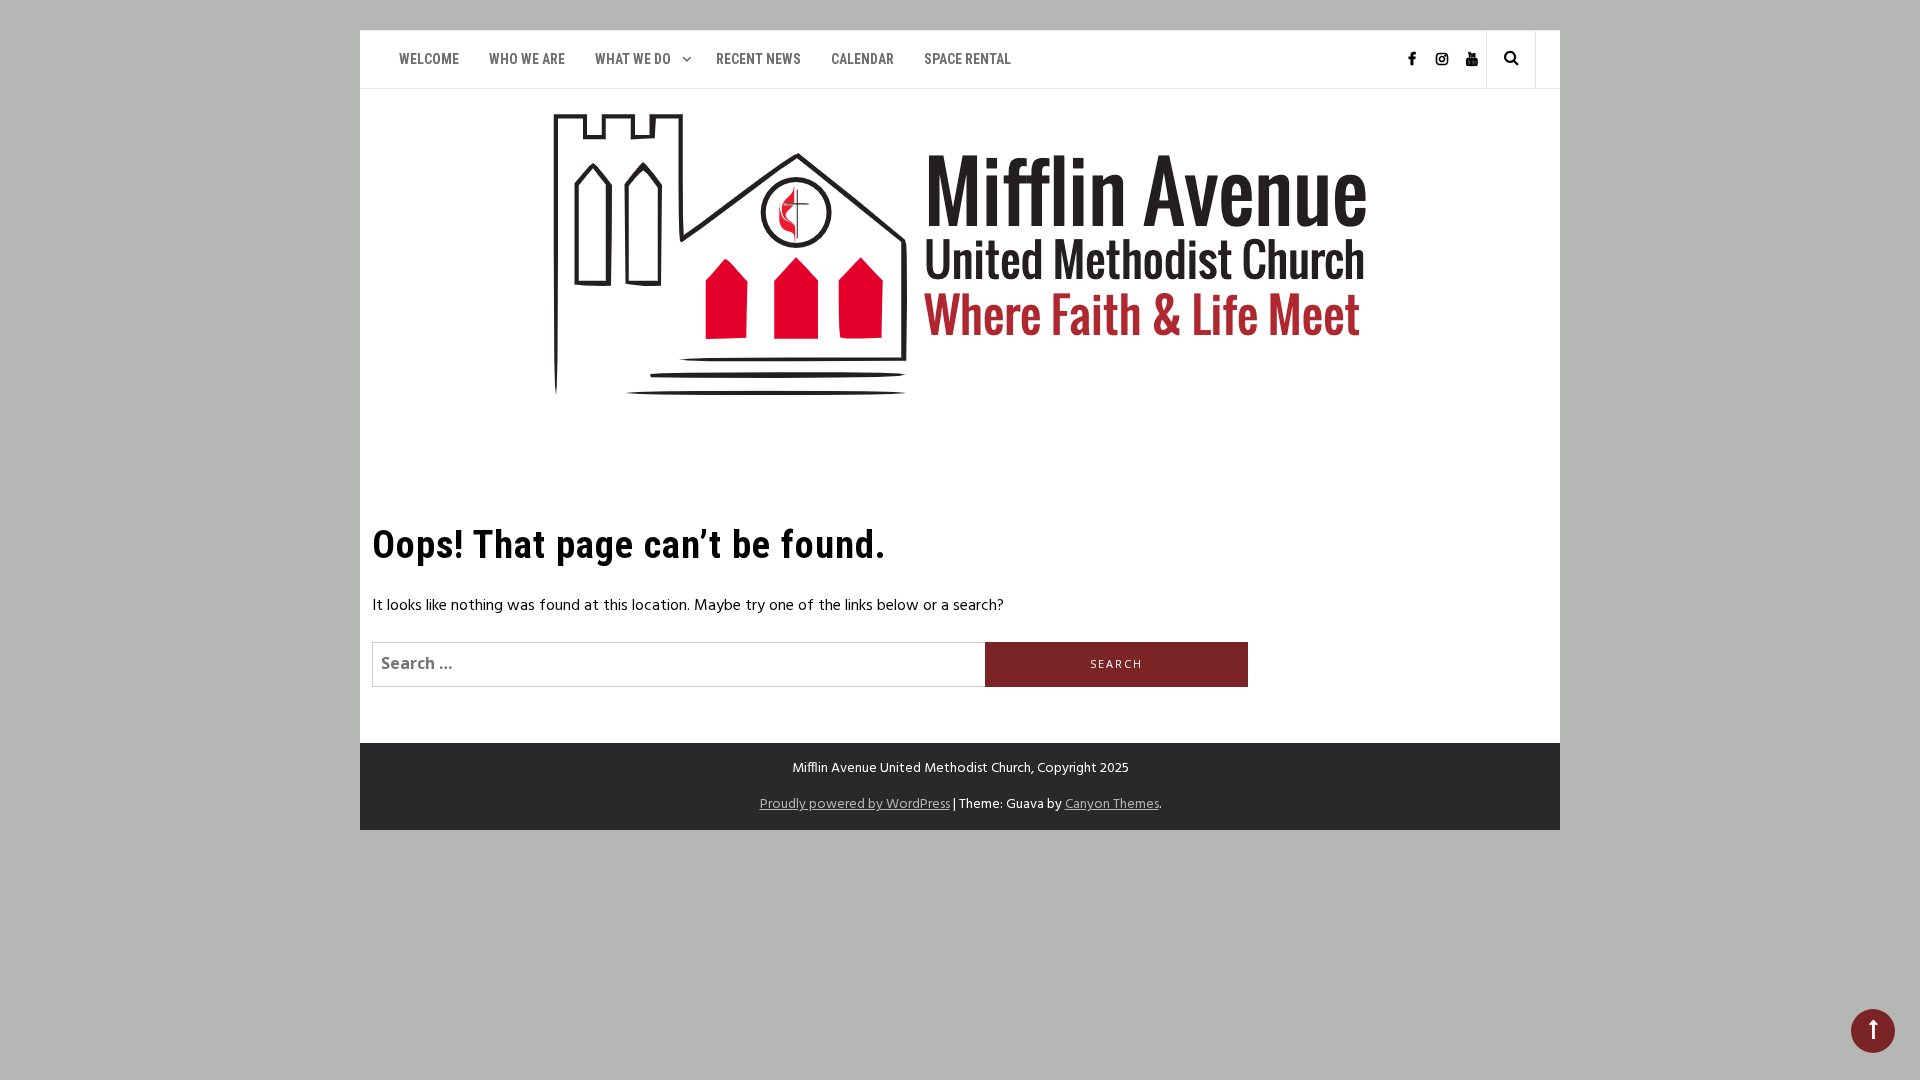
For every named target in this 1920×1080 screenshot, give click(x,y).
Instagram (1441, 59)
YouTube (1471, 59)
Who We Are (527, 59)
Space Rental (967, 59)
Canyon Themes (1112, 804)
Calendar (862, 59)
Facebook (1411, 59)
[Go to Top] (1873, 1031)
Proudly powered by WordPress (855, 804)
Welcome (429, 59)
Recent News (758, 59)
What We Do (633, 59)
